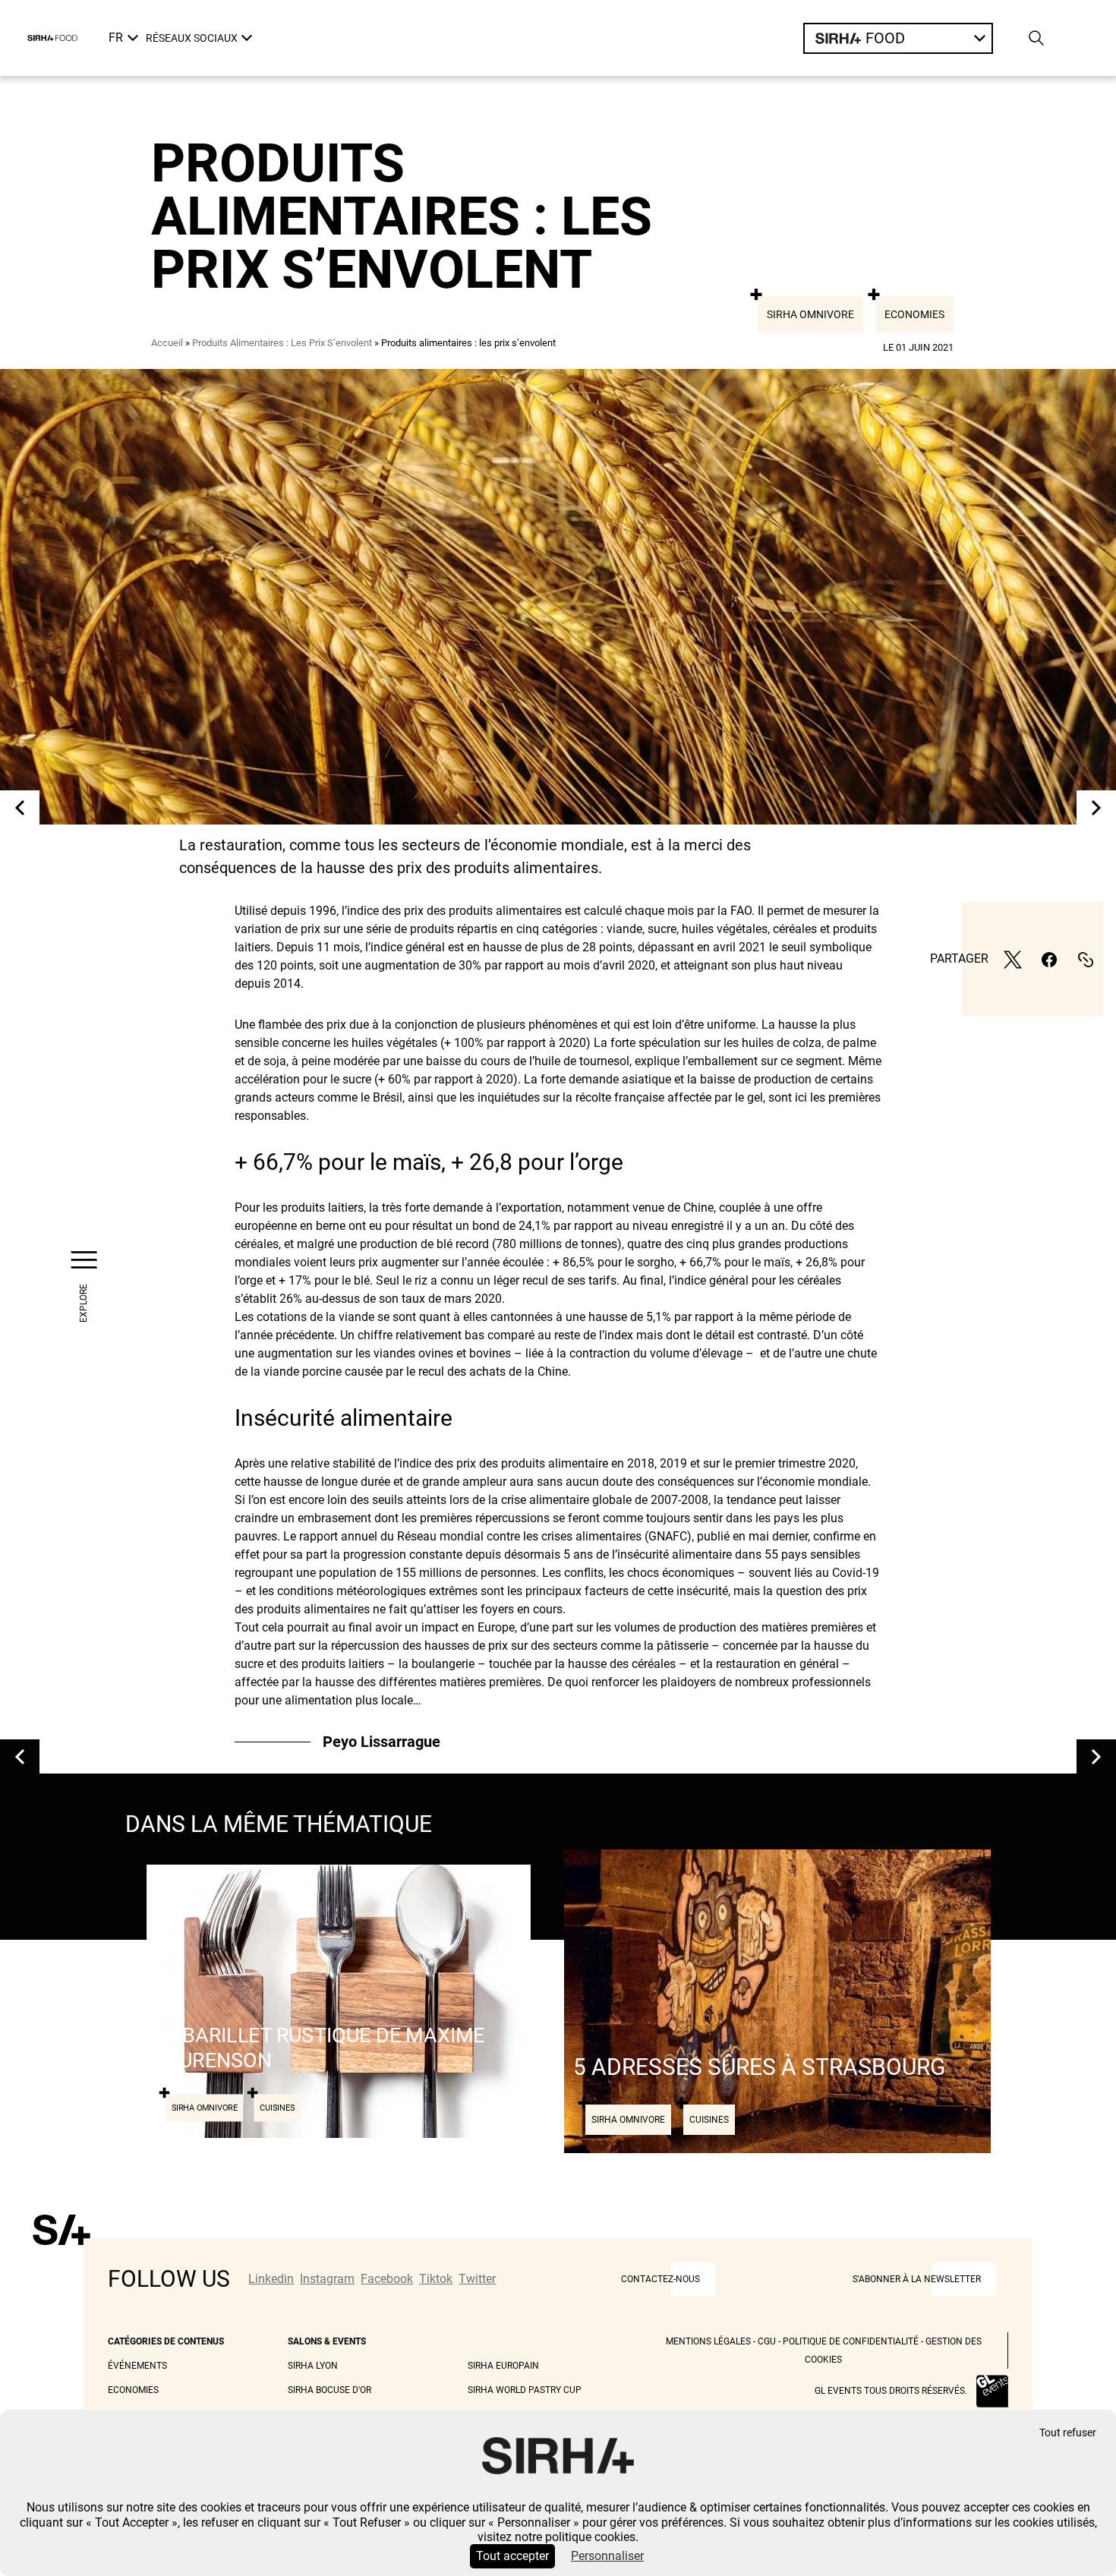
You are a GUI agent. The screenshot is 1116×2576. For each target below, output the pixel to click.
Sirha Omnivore (810, 314)
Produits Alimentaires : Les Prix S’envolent (282, 343)
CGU (767, 2341)
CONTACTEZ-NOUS (660, 2279)
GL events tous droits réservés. (891, 2391)
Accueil (167, 343)
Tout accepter (512, 2556)
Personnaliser (607, 2556)
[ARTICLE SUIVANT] (1096, 807)
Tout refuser (1068, 2433)
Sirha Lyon (313, 2366)
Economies (914, 314)
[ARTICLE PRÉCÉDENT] (20, 807)
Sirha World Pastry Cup (525, 2390)
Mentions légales (708, 2341)
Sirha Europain (503, 2366)
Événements (137, 2366)
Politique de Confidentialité (851, 2341)
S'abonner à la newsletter (917, 2279)
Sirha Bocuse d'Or (329, 2390)
